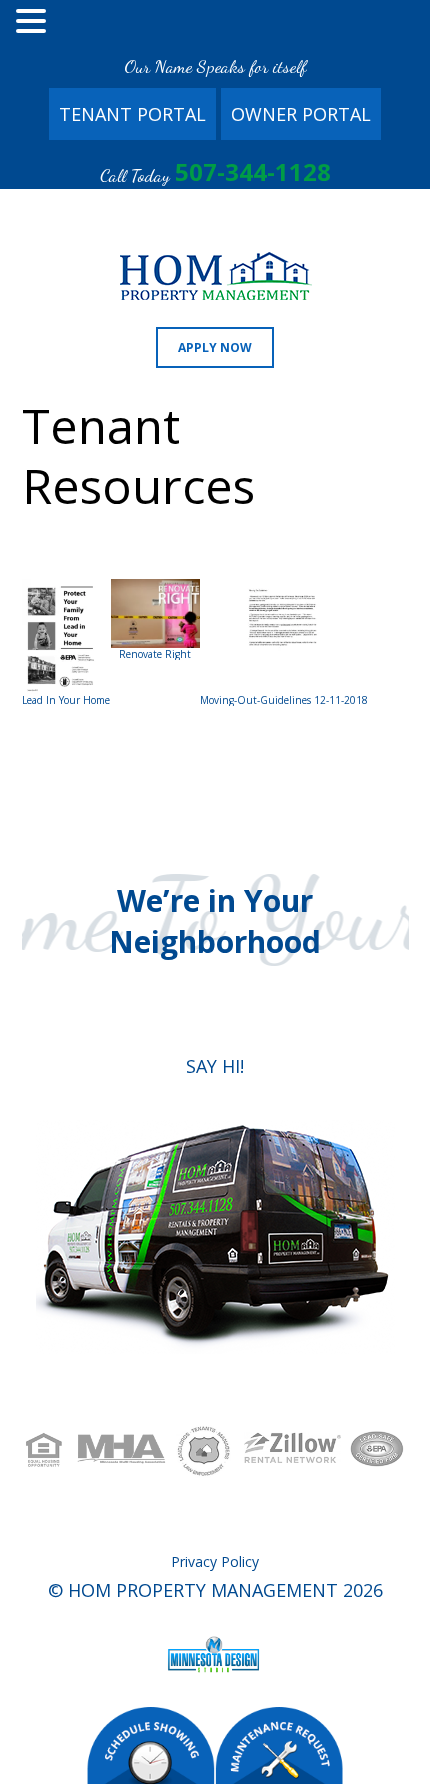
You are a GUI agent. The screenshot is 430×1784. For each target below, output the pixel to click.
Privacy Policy (215, 1561)
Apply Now (215, 347)
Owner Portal (301, 114)
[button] (34, 23)
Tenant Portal (132, 114)
